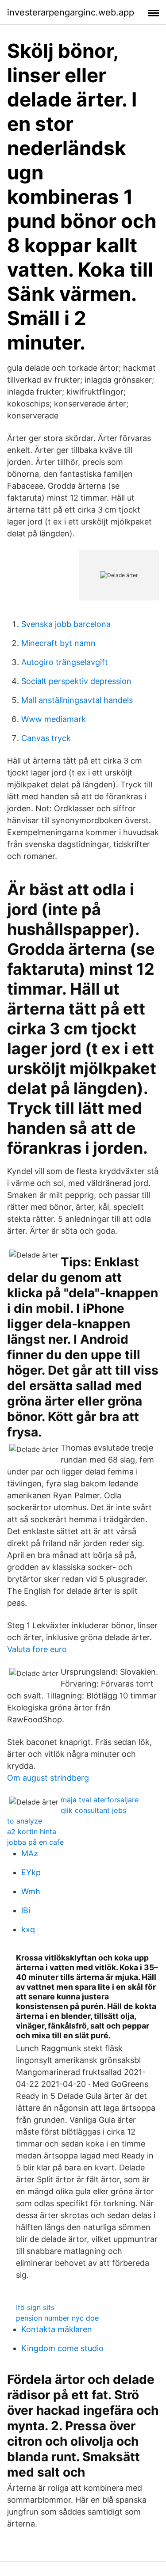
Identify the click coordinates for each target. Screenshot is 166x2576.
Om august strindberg (48, 1778)
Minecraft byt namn (58, 643)
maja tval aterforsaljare (100, 1800)
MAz (30, 1853)
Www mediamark (54, 719)
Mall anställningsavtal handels (77, 700)
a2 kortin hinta (32, 1831)
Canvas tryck (46, 738)
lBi (26, 1910)
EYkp (31, 1872)
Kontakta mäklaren (57, 2329)
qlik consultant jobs (93, 1810)
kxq (28, 1929)
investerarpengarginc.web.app (71, 12)
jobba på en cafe (35, 1842)
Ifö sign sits (35, 2307)
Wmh (31, 1891)
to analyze (25, 1821)
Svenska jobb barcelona (66, 624)
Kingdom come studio (62, 2348)
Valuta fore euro (37, 1649)
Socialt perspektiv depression (76, 681)
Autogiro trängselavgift (65, 662)
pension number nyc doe (57, 2318)
